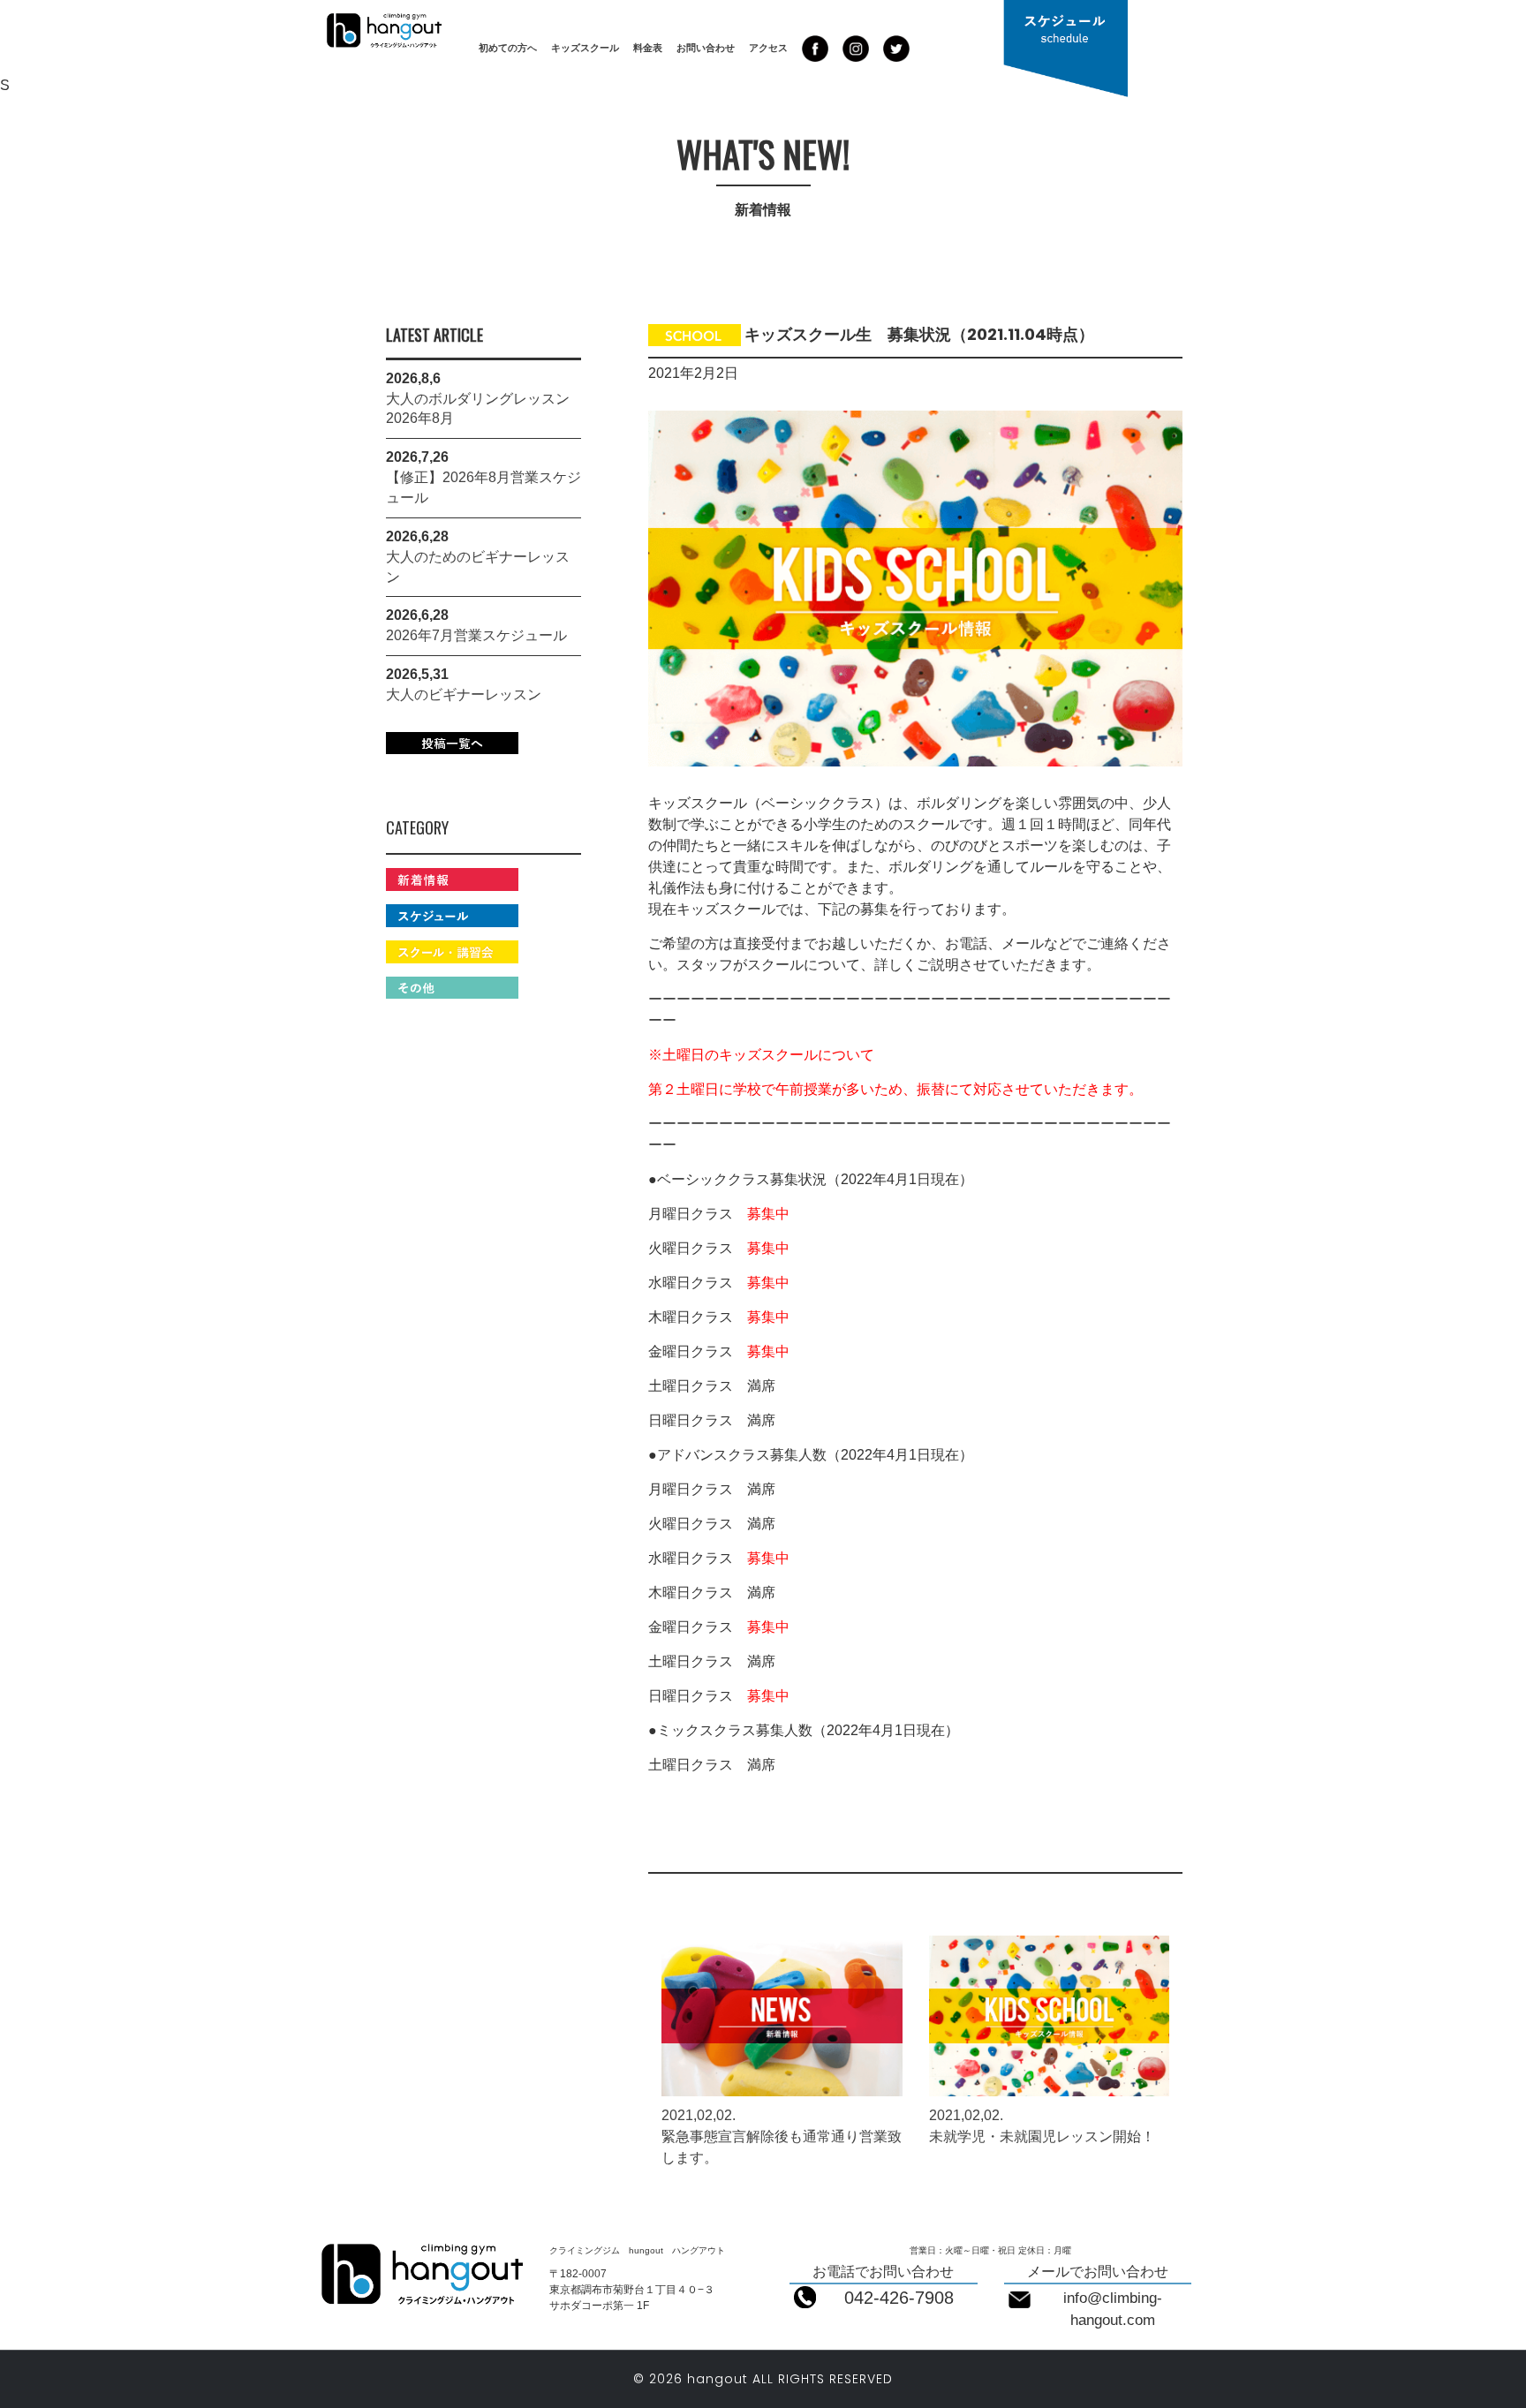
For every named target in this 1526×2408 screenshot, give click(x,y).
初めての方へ (508, 48)
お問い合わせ (706, 48)
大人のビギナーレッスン (464, 694)
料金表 (648, 48)
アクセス (768, 48)
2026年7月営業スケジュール (476, 635)
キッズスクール (585, 48)
